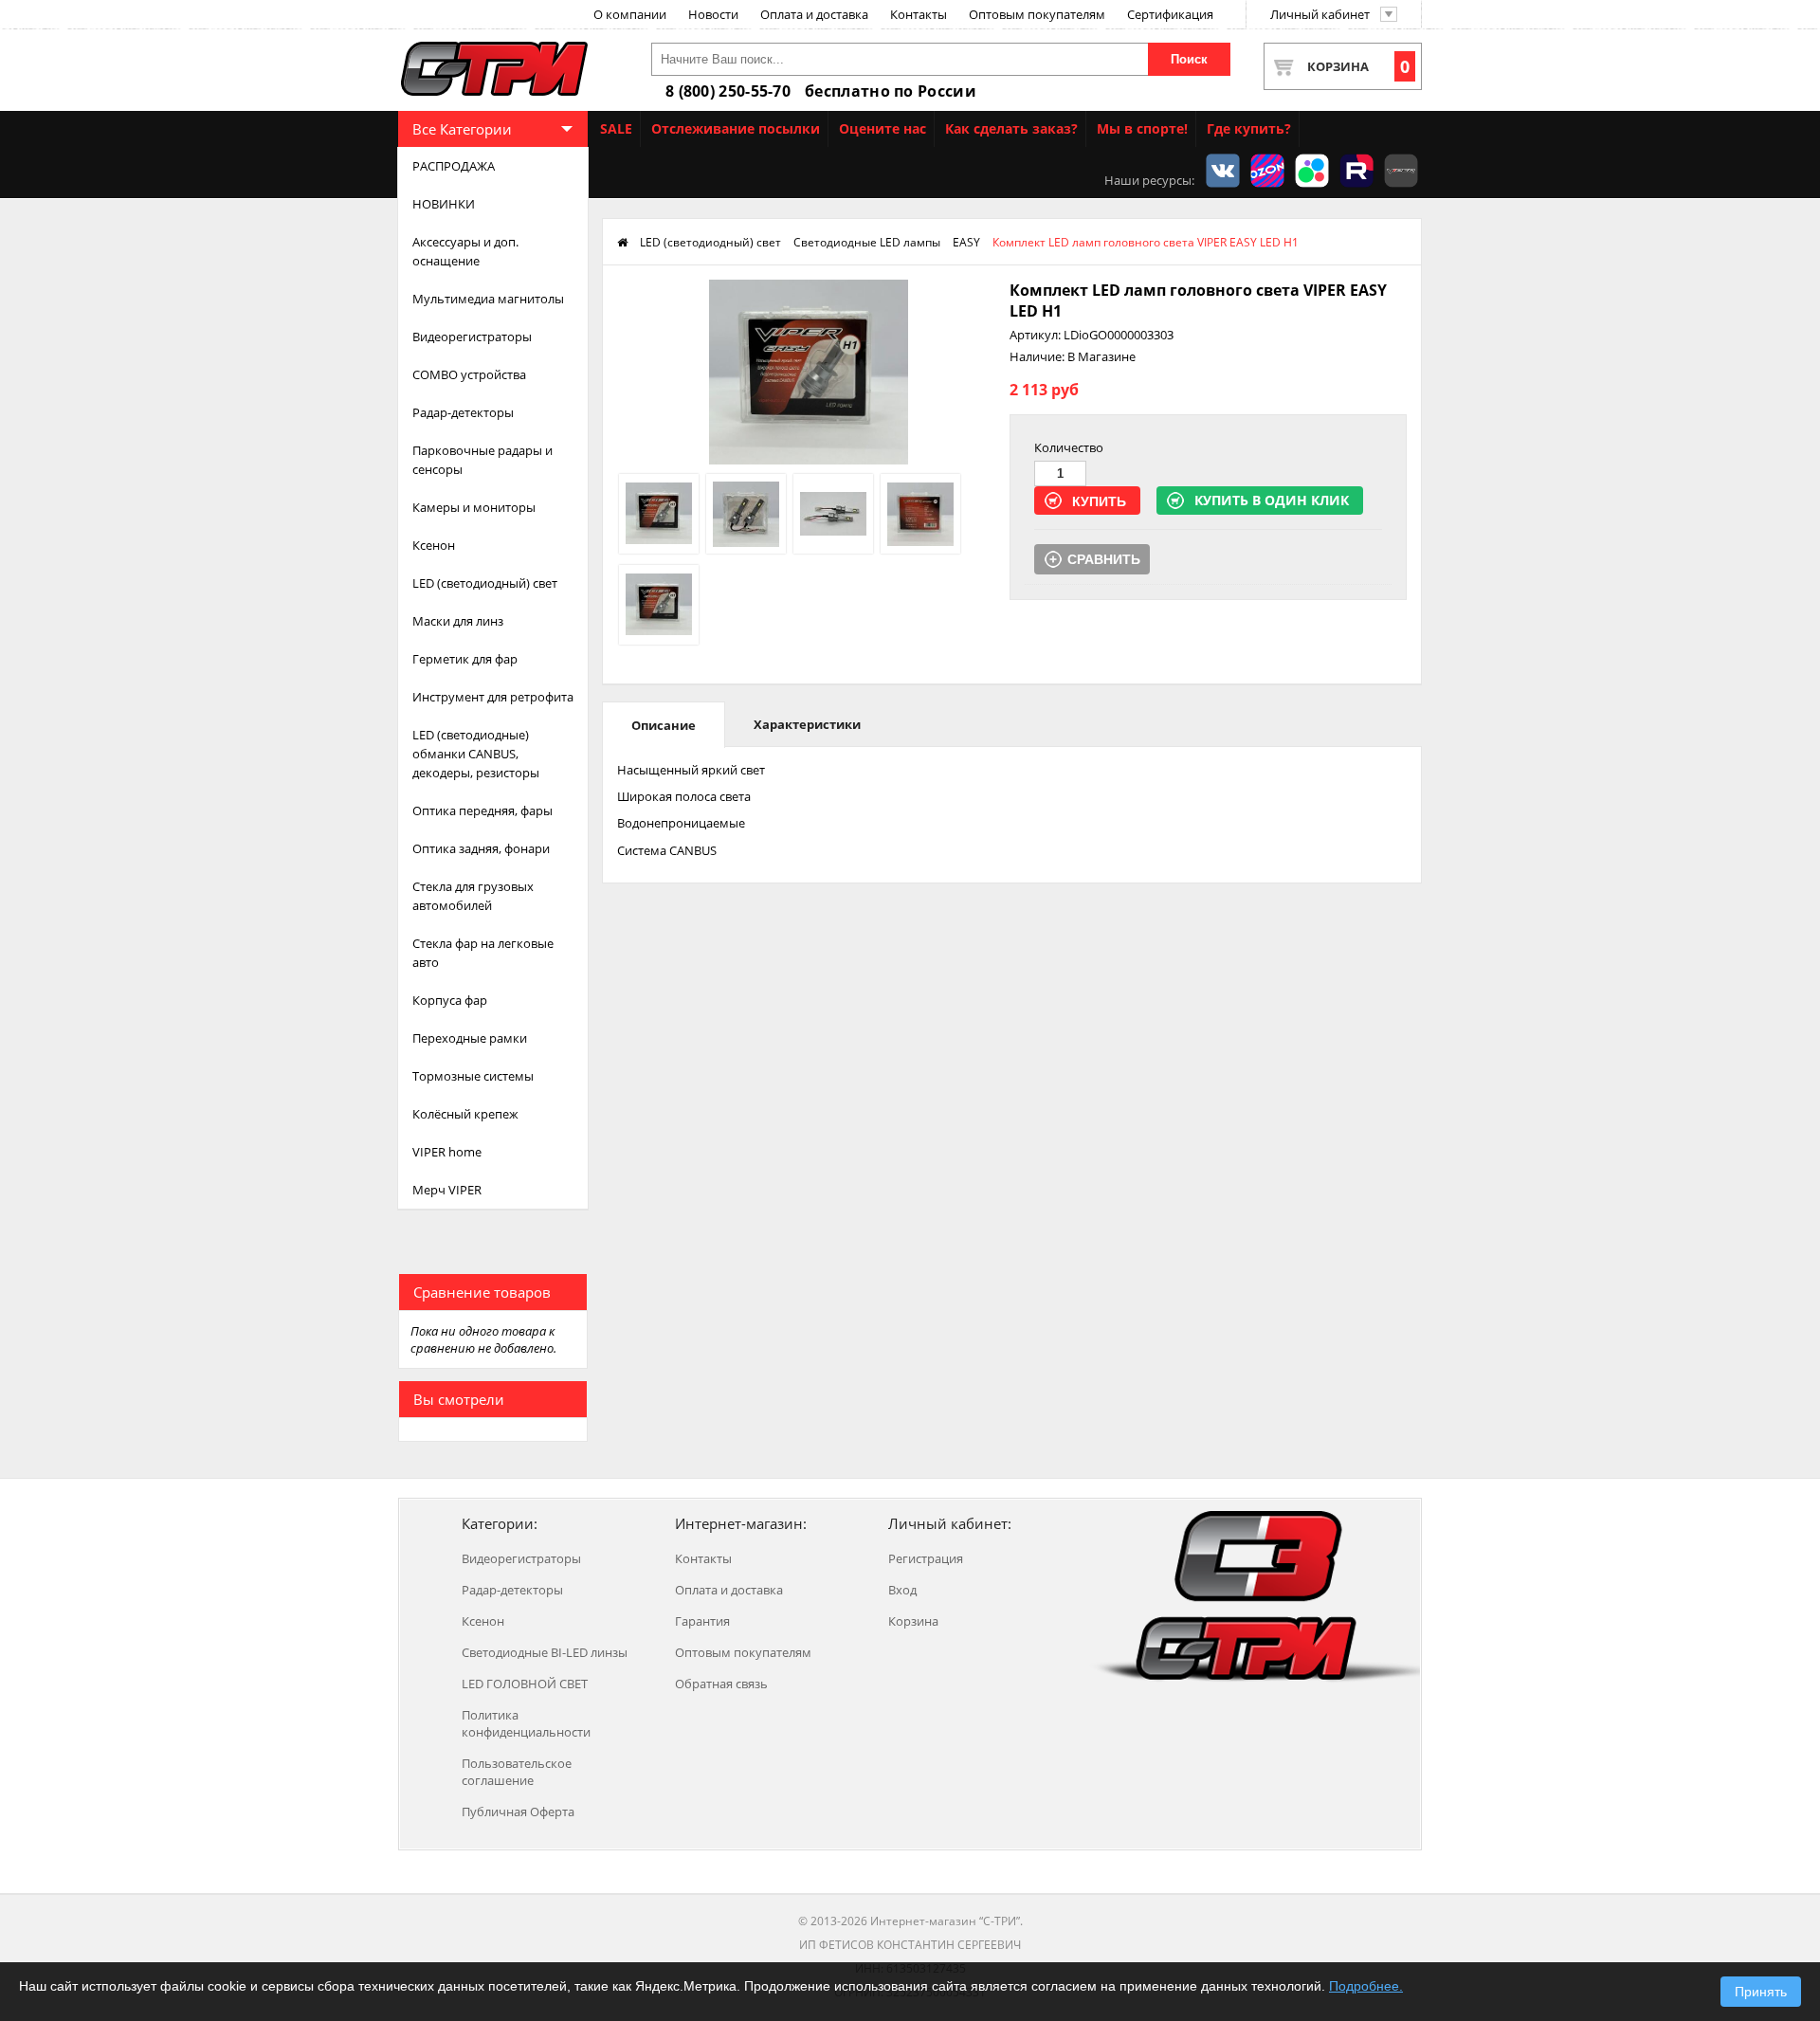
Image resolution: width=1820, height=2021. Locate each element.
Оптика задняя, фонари (481, 848)
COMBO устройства (469, 374)
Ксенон (434, 545)
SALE (616, 128)
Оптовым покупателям (1037, 14)
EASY (966, 242)
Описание (664, 725)
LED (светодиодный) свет (485, 583)
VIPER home (447, 1152)
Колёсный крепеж (465, 1114)
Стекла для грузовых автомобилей (473, 896)
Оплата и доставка (814, 14)
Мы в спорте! (1142, 128)
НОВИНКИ (444, 204)
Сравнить (1104, 559)
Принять (1761, 1992)
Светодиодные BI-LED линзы (545, 1652)
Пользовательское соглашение (517, 1772)
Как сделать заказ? (1011, 128)
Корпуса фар (450, 1000)
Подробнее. (1366, 1986)
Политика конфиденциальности (526, 1723)
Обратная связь (721, 1684)
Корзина (1358, 66)
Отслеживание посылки (736, 128)
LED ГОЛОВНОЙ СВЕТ (525, 1684)
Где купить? (1249, 128)
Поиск (1189, 59)
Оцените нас (883, 128)
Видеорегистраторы (472, 337)
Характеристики (807, 724)
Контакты (919, 14)
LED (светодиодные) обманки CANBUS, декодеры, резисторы (476, 754)
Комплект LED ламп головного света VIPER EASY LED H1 (1146, 242)
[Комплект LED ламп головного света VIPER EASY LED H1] (808, 460)
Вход (902, 1590)
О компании (630, 14)
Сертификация (1170, 14)
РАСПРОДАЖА (454, 166)
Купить (1099, 501)
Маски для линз (458, 621)
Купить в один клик (1272, 500)
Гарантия (702, 1621)
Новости (713, 14)
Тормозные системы (473, 1076)
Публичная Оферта (518, 1812)
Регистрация (926, 1558)
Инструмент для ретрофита (493, 697)
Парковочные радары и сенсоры (482, 460)
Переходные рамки (470, 1038)
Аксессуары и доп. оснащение (465, 251)
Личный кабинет (1320, 14)
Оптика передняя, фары (482, 810)
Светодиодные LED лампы (867, 242)
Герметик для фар (465, 659)
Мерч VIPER (447, 1190)
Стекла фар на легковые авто (483, 953)
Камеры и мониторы (474, 507)
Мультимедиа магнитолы (488, 299)
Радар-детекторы (463, 412)
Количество (1069, 447)
